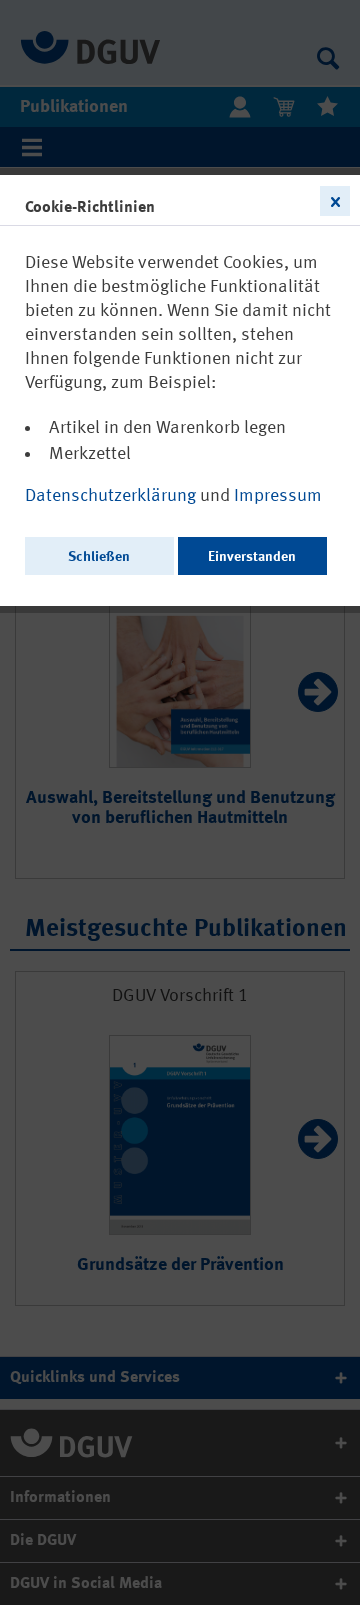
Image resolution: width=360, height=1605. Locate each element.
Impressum (278, 496)
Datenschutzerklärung (112, 496)
